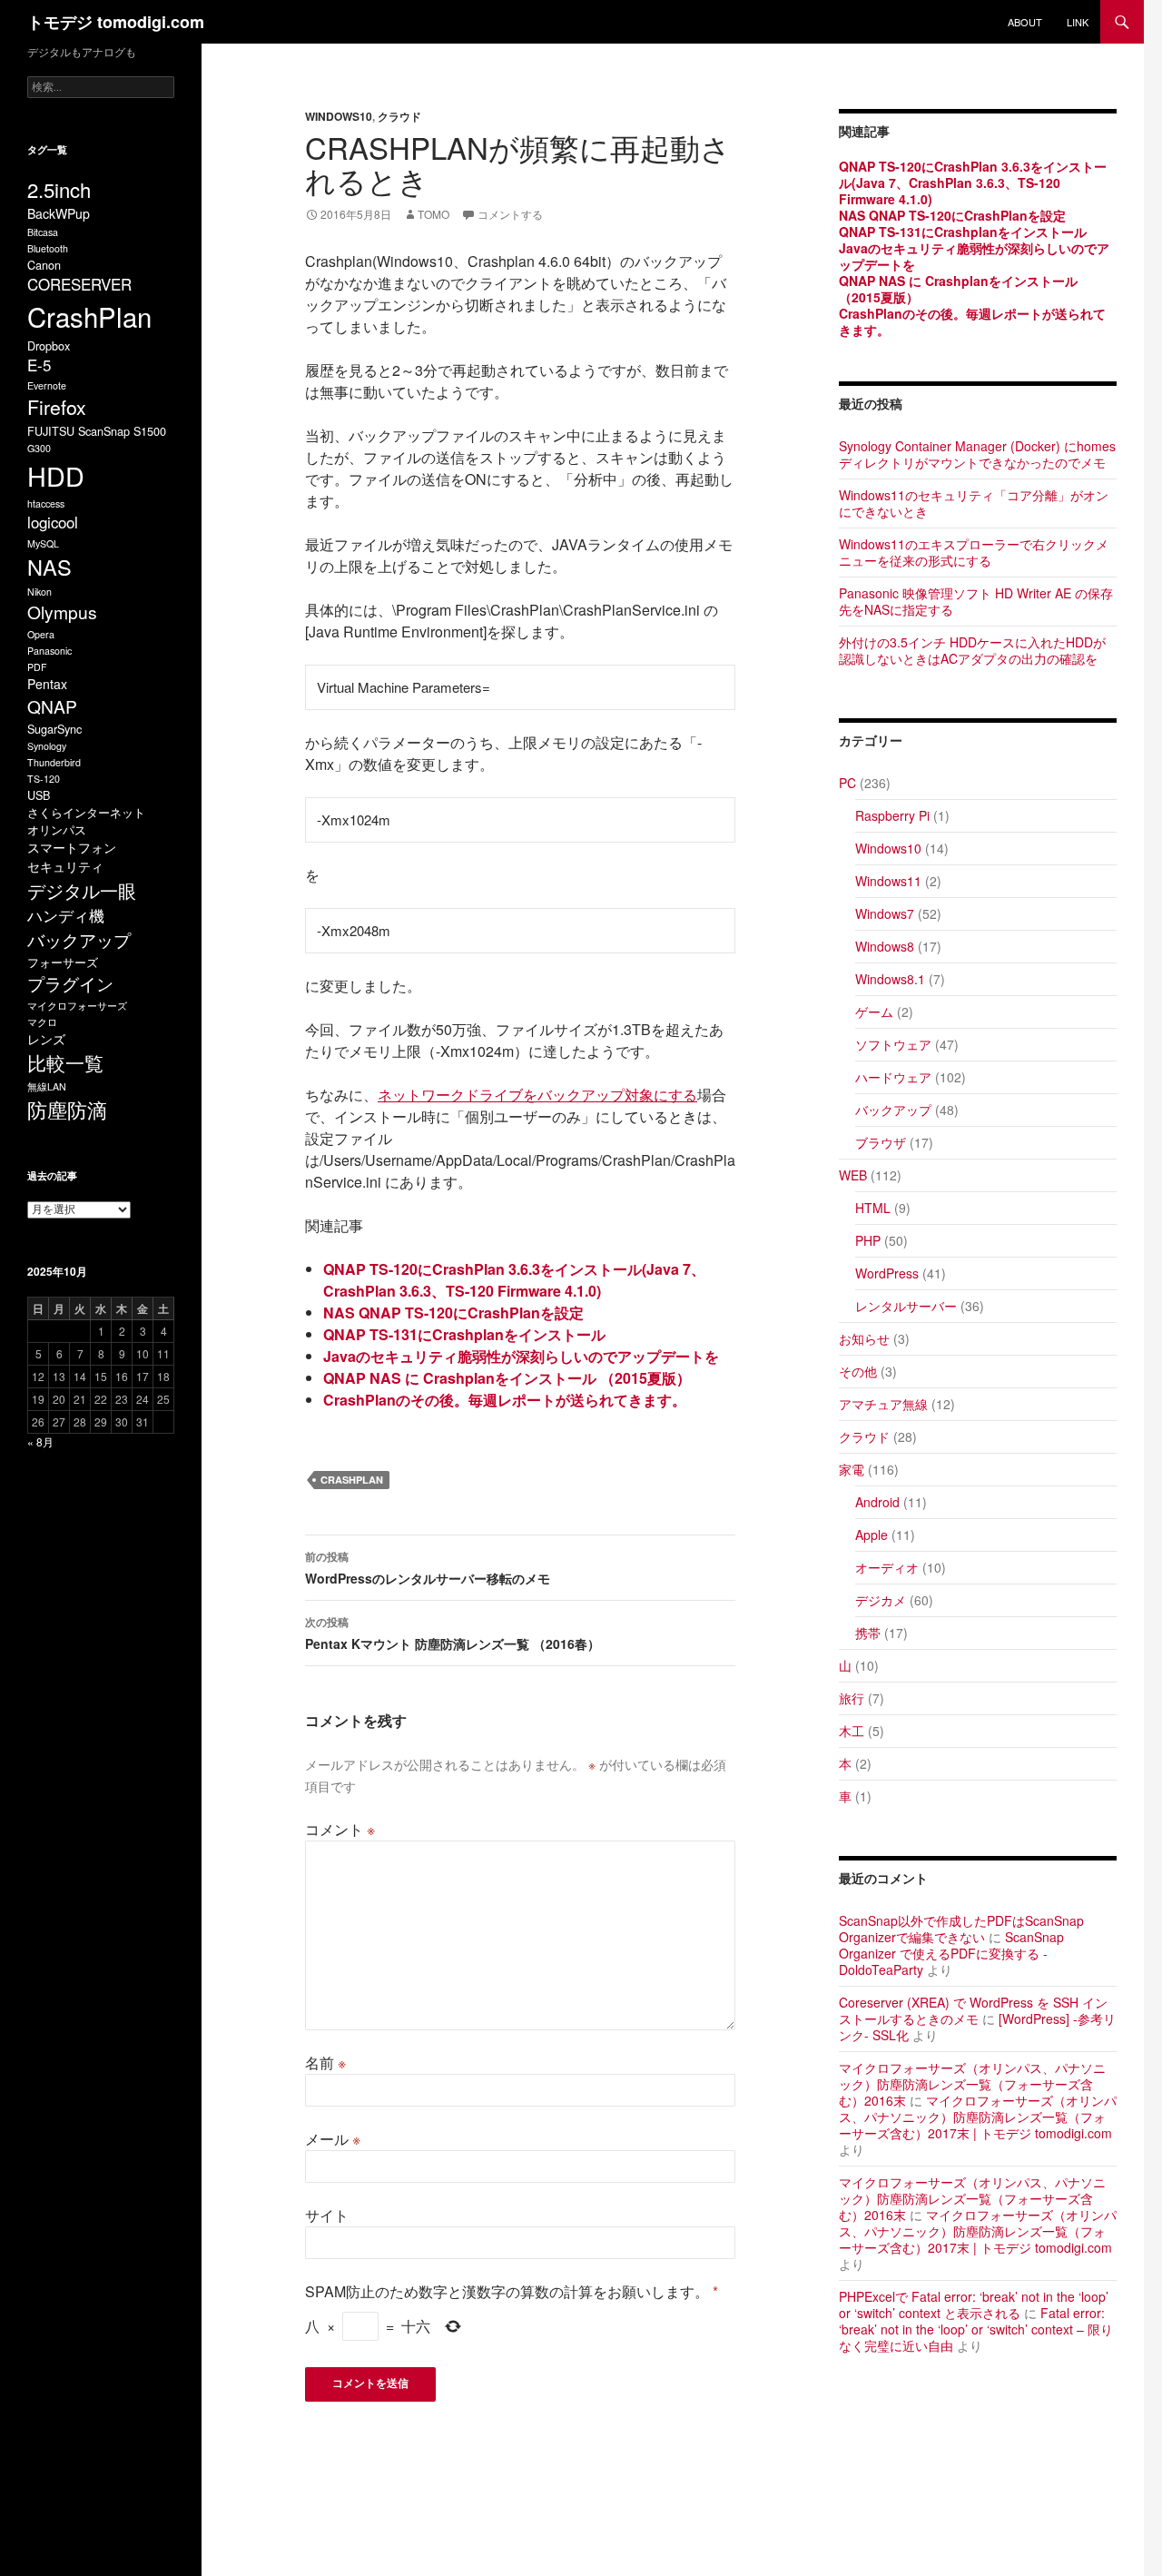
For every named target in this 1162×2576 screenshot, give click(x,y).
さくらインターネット (86, 812)
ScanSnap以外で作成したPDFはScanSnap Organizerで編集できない (961, 1929)
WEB (853, 1175)
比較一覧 (65, 1062)
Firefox (57, 407)
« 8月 (40, 1441)
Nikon (39, 592)
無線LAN (47, 1086)
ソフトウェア (893, 1044)
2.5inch (59, 189)
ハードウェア (893, 1077)
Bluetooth (48, 248)
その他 (858, 1371)
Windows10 (339, 116)
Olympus (62, 612)
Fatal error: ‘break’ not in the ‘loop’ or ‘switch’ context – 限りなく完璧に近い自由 (976, 2329)
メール (333, 2139)
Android (877, 1502)
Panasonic (49, 651)
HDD (56, 475)
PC (847, 783)
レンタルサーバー (906, 1306)
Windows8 (885, 946)
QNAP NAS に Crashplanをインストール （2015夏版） (507, 1378)
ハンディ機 (66, 915)
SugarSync (54, 729)
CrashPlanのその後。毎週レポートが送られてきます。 (505, 1400)
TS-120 (44, 779)
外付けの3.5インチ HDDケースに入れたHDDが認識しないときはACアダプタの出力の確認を (972, 650)
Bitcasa (43, 232)
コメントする (510, 214)
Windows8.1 (890, 979)
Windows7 (885, 913)
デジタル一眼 (82, 890)
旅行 (852, 1698)
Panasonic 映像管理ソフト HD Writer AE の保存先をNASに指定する (976, 601)
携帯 (868, 1633)
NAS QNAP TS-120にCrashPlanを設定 (453, 1313)
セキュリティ (65, 866)
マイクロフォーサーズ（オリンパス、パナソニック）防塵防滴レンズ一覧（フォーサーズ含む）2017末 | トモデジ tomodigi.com (978, 2117)
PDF (37, 667)
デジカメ (881, 1600)
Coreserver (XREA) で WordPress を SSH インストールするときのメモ (973, 2010)
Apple (871, 1535)
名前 (325, 2063)
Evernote (47, 385)
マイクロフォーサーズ (77, 1006)
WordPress (887, 1273)
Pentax (47, 684)
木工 (852, 1731)
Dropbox (49, 345)
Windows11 (888, 881)
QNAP (52, 706)
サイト (327, 2215)
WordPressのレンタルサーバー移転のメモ (428, 1568)
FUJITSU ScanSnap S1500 (97, 431)
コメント (340, 1829)
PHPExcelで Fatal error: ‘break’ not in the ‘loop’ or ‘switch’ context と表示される (974, 2305)
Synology (47, 746)
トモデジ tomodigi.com (116, 22)
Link (1078, 22)
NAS (49, 567)
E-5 (39, 365)
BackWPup (59, 213)
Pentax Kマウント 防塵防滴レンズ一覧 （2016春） (453, 1633)
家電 (852, 1469)
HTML (873, 1208)
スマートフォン (72, 847)
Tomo (433, 214)
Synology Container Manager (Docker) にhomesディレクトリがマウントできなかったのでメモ (977, 454)
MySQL (43, 543)
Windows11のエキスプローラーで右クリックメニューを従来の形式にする (974, 552)
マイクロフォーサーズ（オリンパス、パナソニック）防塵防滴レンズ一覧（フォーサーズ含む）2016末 (972, 2084)
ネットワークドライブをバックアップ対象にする (537, 1095)
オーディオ (887, 1567)
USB (39, 795)
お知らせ (864, 1338)
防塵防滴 (67, 1109)
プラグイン (70, 983)
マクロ (42, 1022)
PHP (868, 1240)
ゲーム (874, 1012)
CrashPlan (352, 1480)
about (1025, 22)
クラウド (399, 116)
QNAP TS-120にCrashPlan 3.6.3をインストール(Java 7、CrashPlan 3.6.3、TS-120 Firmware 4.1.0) (514, 1280)
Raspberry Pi (892, 815)
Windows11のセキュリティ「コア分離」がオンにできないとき (974, 503)
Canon (44, 265)
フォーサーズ (63, 962)
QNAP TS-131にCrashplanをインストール (464, 1334)
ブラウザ (881, 1142)
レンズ (46, 1039)
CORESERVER (79, 284)
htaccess (46, 503)
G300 (39, 448)
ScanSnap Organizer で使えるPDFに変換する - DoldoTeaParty (951, 1953)
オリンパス (57, 829)
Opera (41, 634)
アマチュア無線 (883, 1404)
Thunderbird (54, 762)
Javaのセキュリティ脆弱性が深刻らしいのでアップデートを (521, 1356)
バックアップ (893, 1110)
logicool (53, 522)
